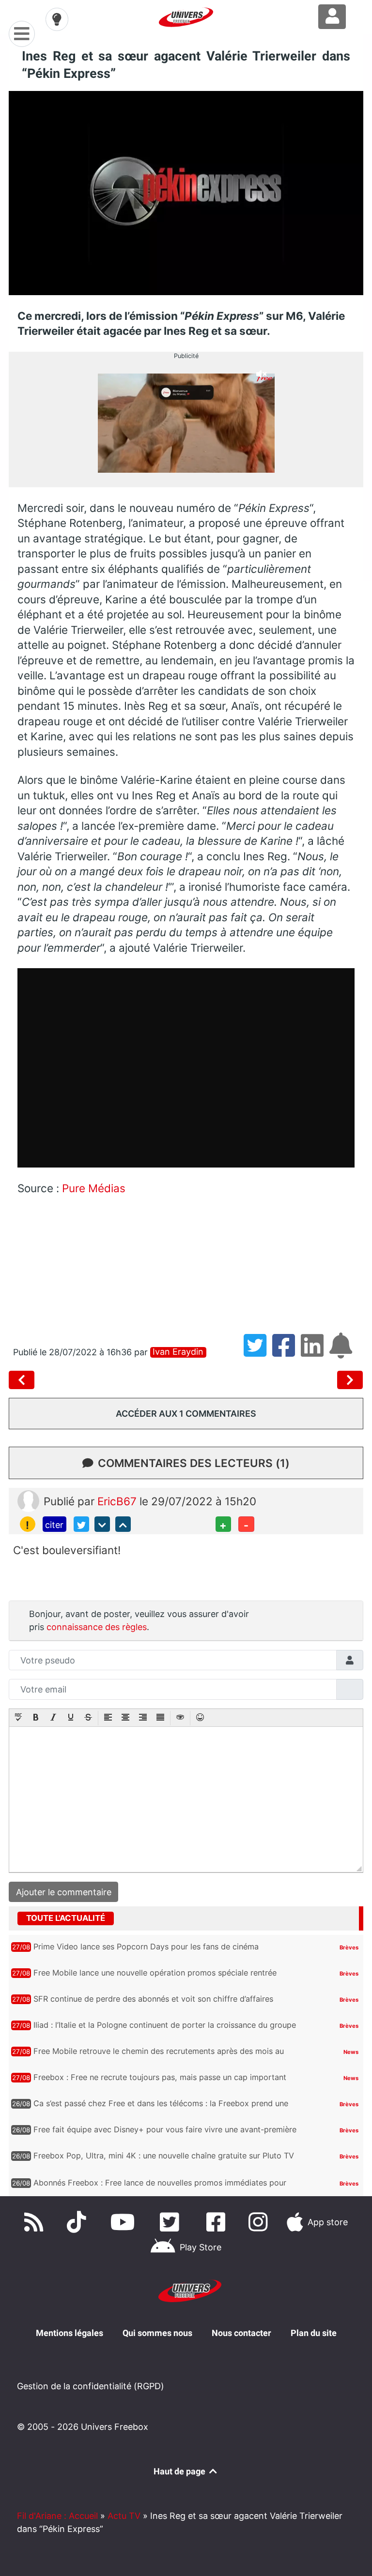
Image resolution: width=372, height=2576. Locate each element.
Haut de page (180, 2471)
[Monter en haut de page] (123, 1524)
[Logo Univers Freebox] (186, 17)
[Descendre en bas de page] (102, 1524)
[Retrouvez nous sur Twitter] (171, 2222)
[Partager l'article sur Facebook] (287, 1352)
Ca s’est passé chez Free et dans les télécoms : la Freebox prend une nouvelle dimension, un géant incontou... (161, 2108)
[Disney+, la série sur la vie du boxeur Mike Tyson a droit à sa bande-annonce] (24, 1380)
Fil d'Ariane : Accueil (57, 2516)
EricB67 (118, 1501)
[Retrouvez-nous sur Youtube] (125, 2222)
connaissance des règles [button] (97, 1627)
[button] (18, 1718)
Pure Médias (94, 1188)
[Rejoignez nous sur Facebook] (218, 2222)
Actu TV (124, 2516)
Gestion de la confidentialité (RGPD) (91, 2386)
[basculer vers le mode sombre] (57, 19)
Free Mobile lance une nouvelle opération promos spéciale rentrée (155, 1973)
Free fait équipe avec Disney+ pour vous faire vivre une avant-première (165, 2129)
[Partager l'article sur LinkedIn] (315, 1352)
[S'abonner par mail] (342, 1352)
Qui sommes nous (157, 2333)
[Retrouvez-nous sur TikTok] (78, 2222)
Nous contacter (241, 2333)
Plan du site (314, 2333)
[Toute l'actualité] (337, 1918)
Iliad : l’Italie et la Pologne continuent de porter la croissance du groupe (165, 2025)
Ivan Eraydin (178, 1352)
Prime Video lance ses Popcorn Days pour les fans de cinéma (146, 1947)
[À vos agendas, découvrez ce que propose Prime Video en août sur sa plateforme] (350, 1380)
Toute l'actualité (66, 1918)
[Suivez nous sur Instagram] (260, 2222)
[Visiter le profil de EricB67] (28, 1500)
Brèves (349, 1947)
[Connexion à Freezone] (332, 17)
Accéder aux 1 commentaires (186, 1414)
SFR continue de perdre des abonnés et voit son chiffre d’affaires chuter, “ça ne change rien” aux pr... (153, 2004)
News (351, 2052)
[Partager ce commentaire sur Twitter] (81, 1524)
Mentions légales (70, 2333)
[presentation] (18, 1718)
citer (54, 1525)
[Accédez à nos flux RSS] (36, 2222)
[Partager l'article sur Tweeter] (258, 1352)
